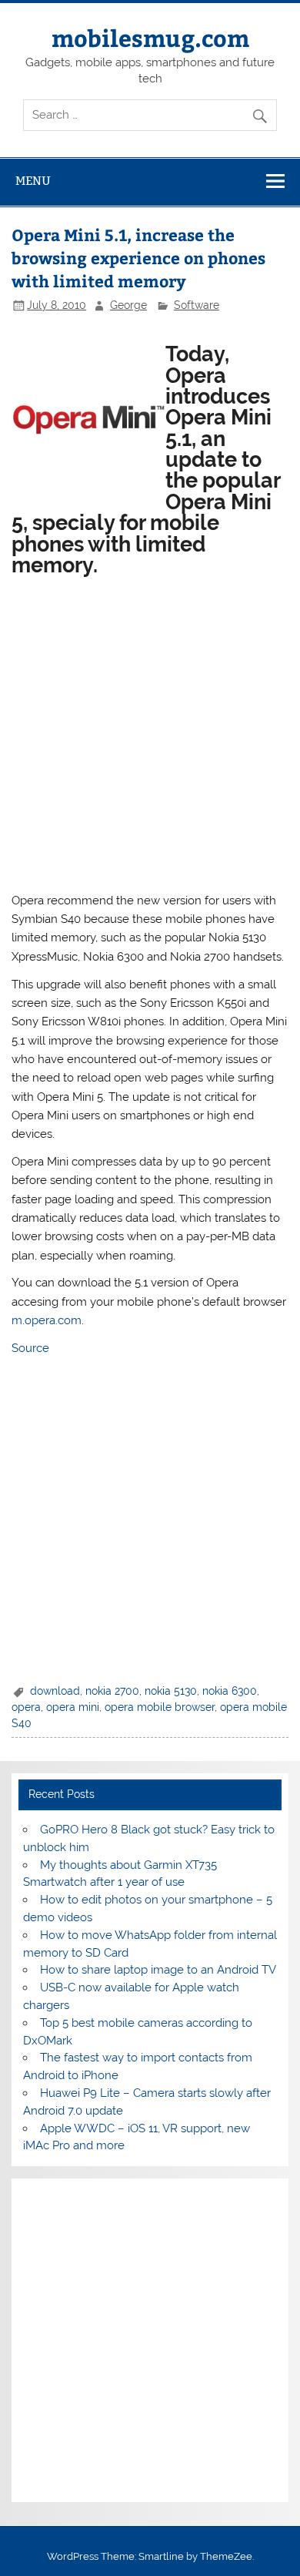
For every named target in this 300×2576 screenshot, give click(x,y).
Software (197, 305)
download (55, 1691)
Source (30, 1348)
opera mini (73, 1707)
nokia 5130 (171, 1691)
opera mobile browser (160, 1707)
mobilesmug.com (150, 37)
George (128, 305)
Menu (33, 181)
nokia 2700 (112, 1691)
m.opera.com (47, 1320)
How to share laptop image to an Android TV (158, 1970)
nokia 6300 (230, 1691)
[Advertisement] (150, 732)
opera (26, 1707)
